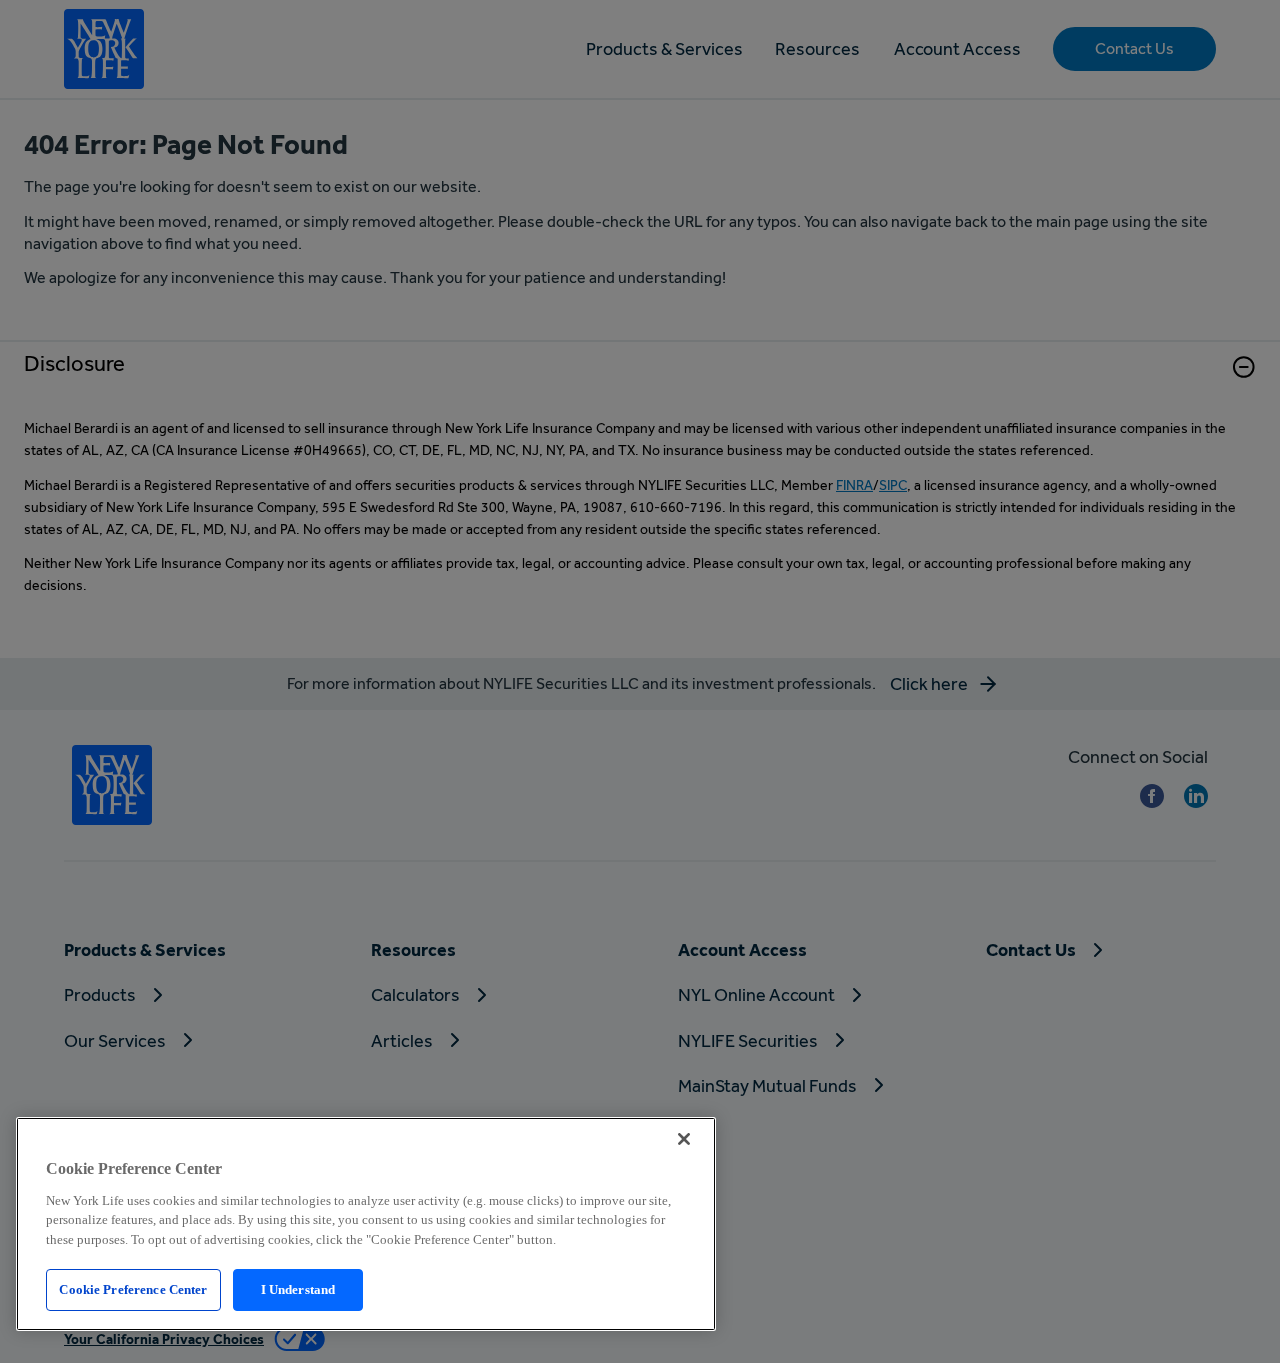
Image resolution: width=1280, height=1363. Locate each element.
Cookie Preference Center (133, 1289)
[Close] (684, 1139)
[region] (366, 1224)
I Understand (298, 1289)
